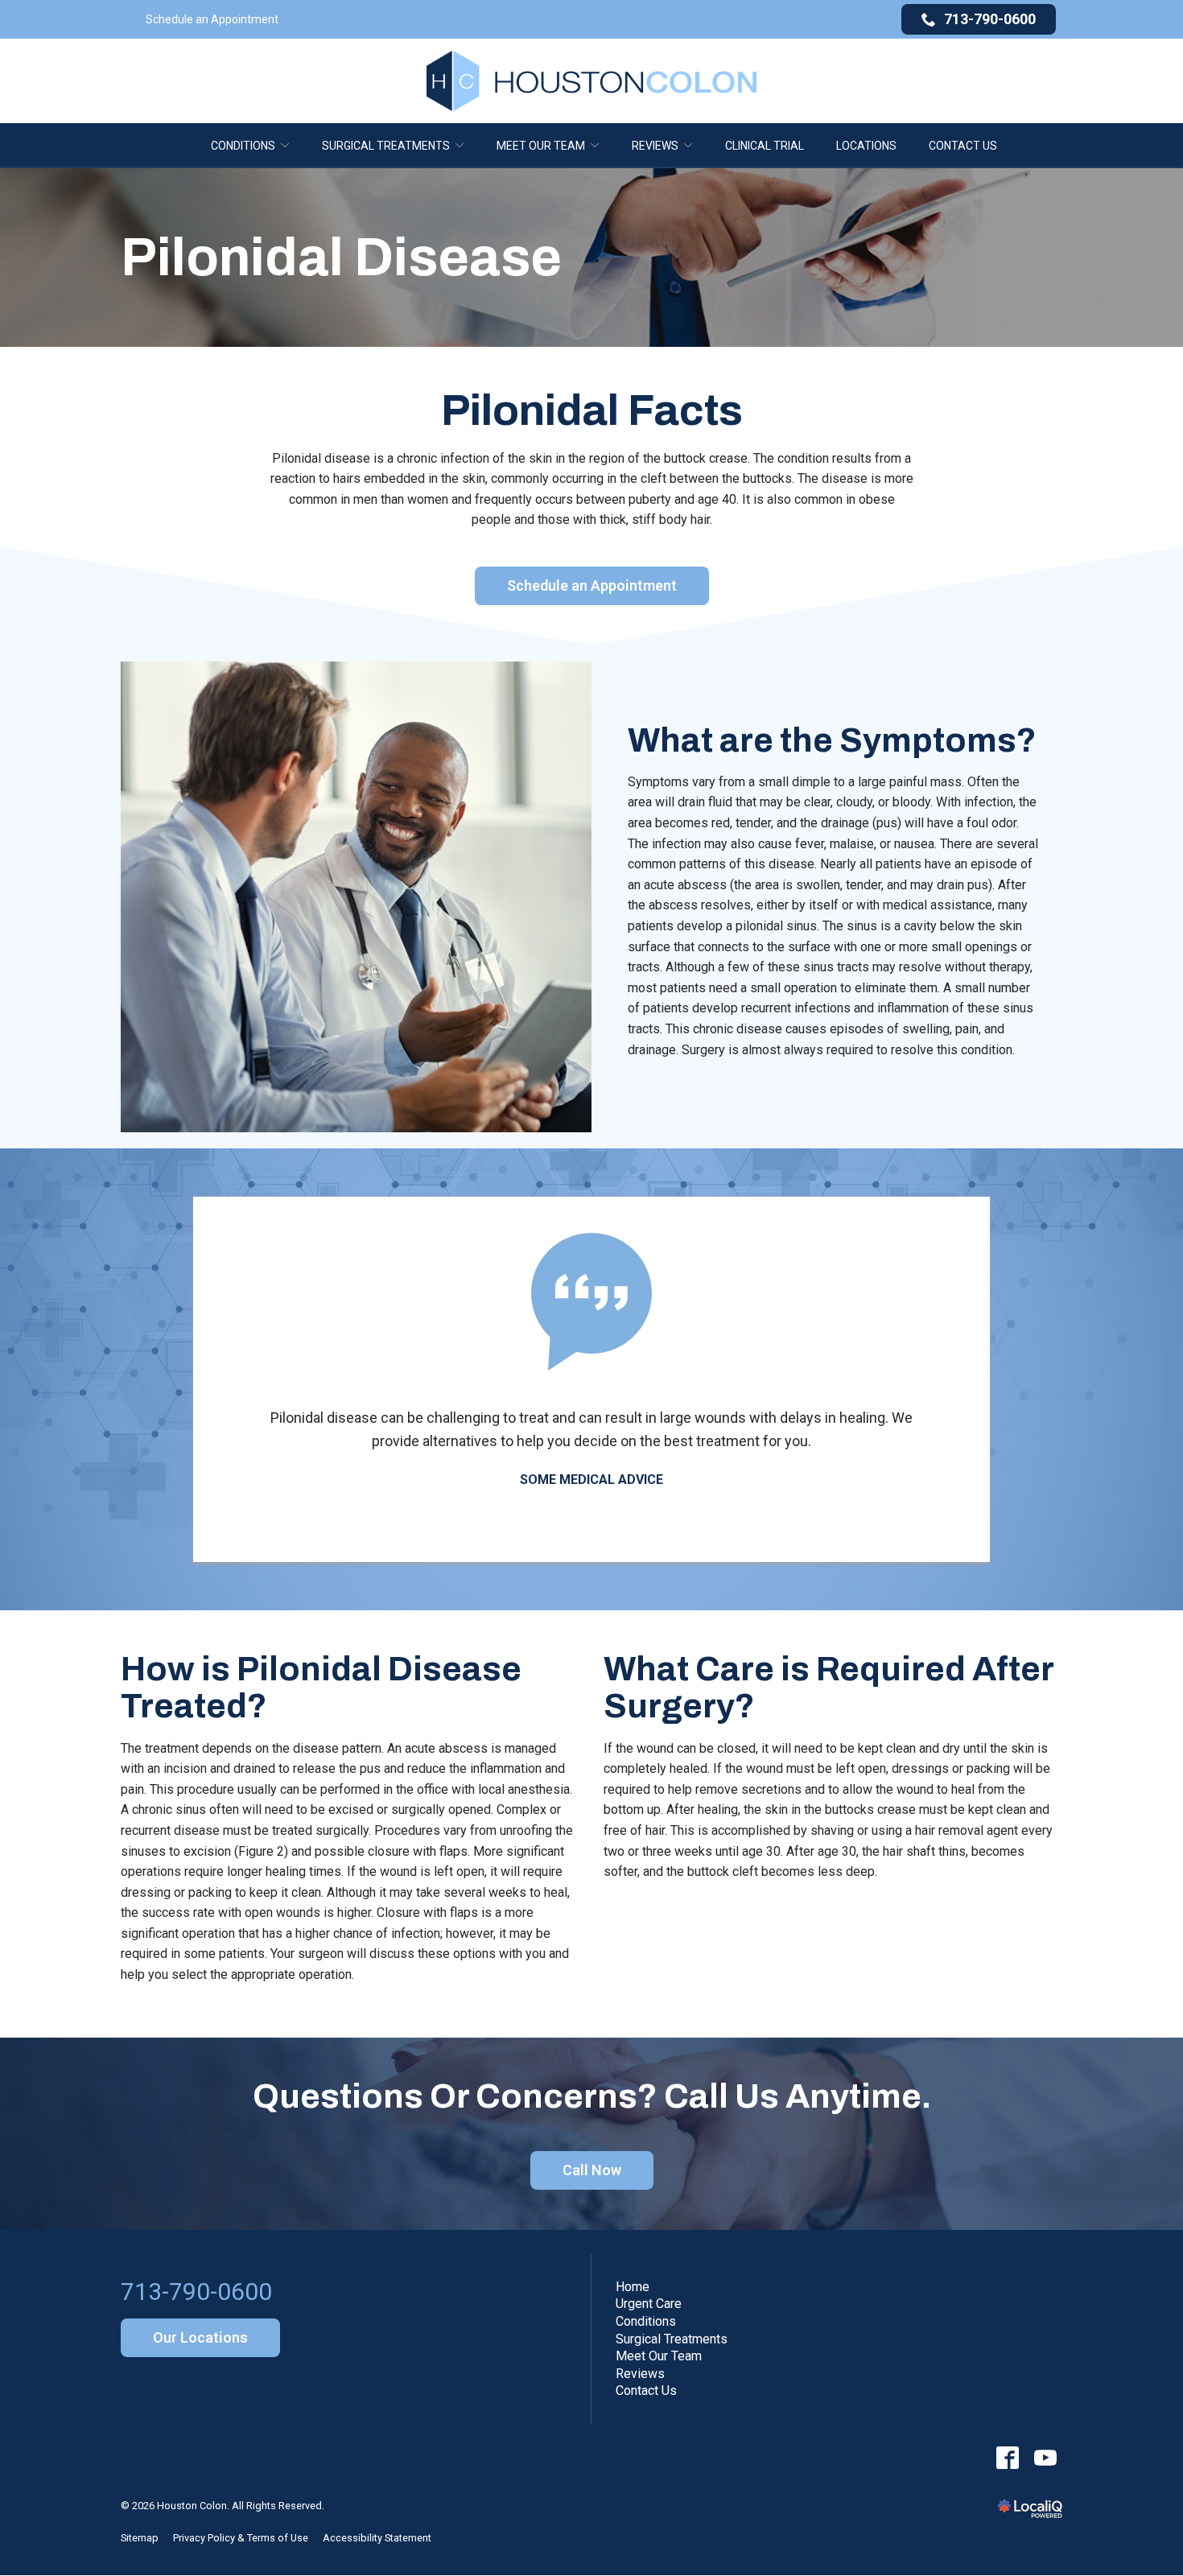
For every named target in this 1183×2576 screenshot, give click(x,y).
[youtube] (1045, 2457)
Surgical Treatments (386, 146)
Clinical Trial (765, 146)
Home (633, 2287)
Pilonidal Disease (341, 258)
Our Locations (200, 2337)
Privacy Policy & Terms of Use (241, 2538)
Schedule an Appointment (212, 19)
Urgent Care (649, 2304)
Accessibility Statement (377, 2538)
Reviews (655, 146)
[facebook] (1007, 2457)
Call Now (592, 2170)
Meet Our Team (541, 146)
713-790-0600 (990, 19)
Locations (866, 146)
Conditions (243, 146)
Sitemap (140, 2538)
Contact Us (963, 146)
